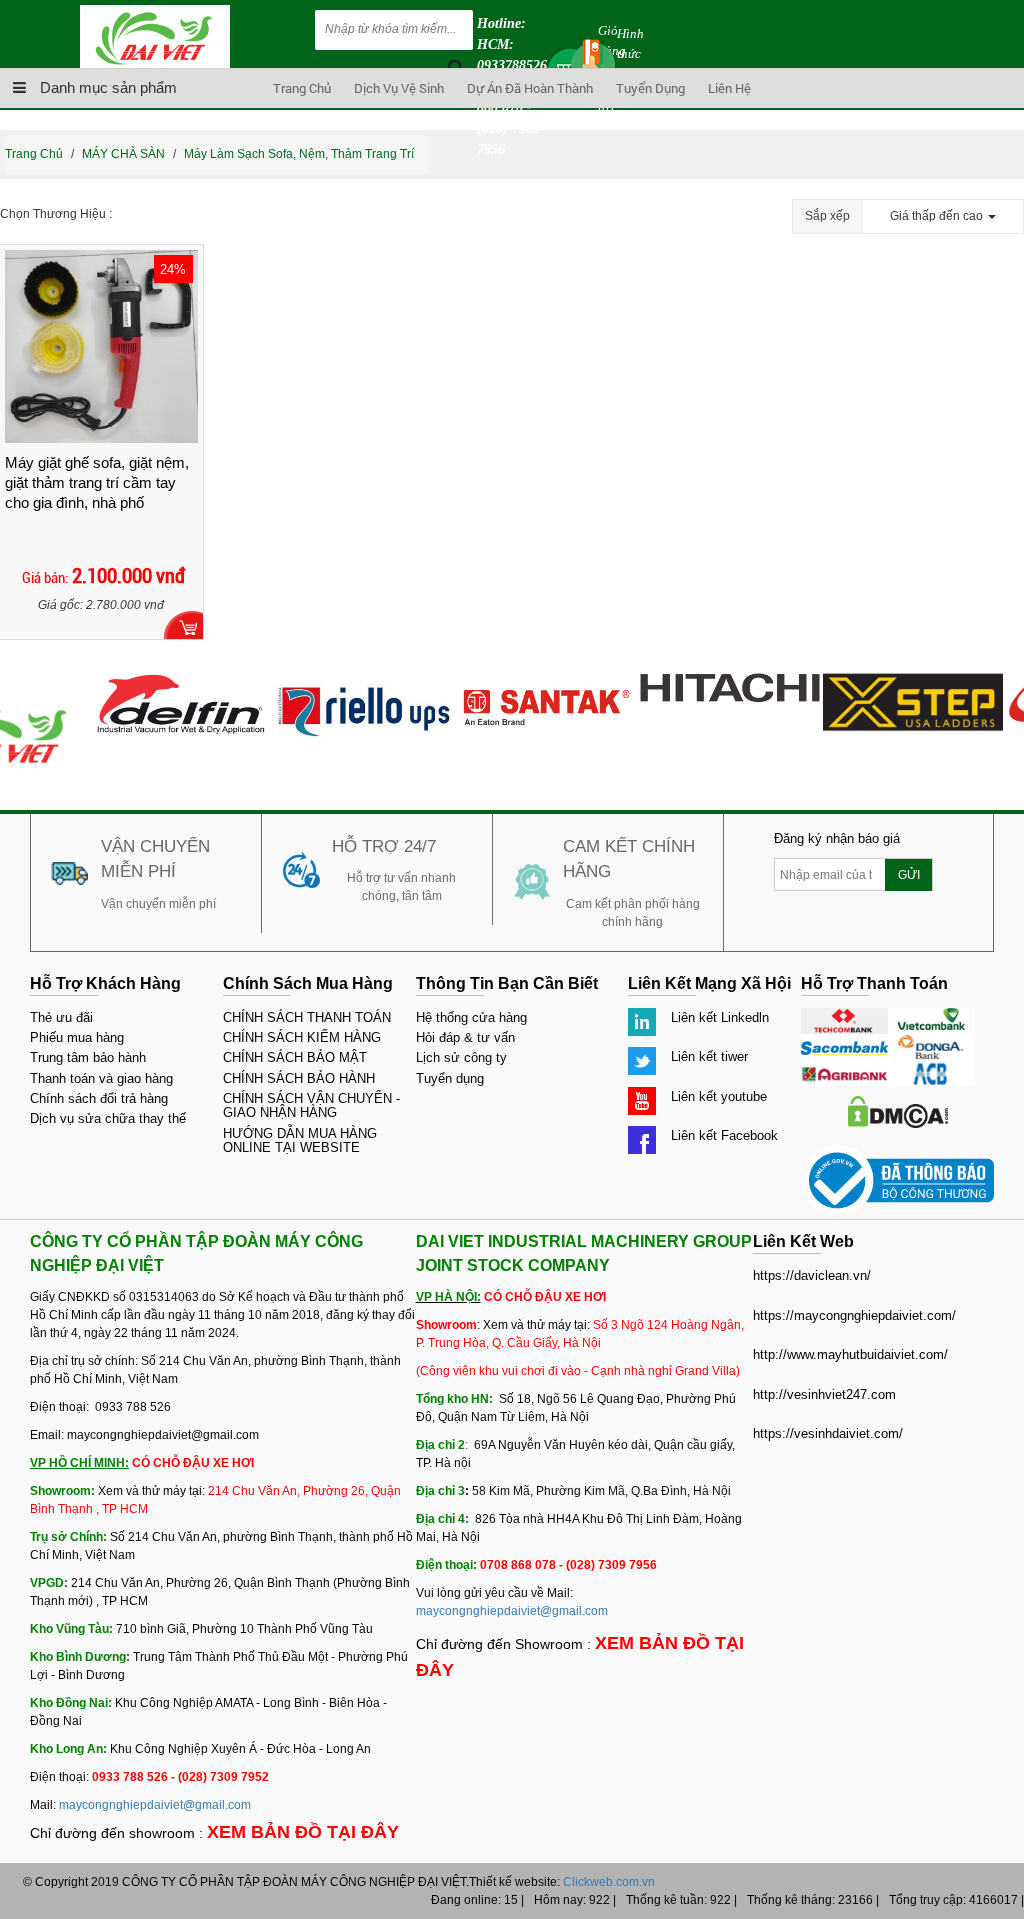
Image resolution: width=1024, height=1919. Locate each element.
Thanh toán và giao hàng (101, 1078)
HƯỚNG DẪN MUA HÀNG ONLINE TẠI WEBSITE (300, 1140)
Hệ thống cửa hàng (471, 1017)
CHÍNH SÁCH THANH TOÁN (307, 1017)
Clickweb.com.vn (609, 1882)
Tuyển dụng (650, 88)
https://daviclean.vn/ (812, 1275)
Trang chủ (302, 88)
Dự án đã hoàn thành (530, 88)
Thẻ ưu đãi (61, 1017)
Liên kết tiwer (709, 1056)
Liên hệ (729, 88)
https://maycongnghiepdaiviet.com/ (854, 1315)
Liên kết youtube (719, 1096)
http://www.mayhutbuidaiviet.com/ (850, 1354)
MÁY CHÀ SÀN (123, 154)
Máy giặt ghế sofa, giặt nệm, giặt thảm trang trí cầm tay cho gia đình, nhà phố (97, 482)
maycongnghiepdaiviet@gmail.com (155, 1805)
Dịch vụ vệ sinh (399, 88)
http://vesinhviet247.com (824, 1394)
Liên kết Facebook (724, 1135)
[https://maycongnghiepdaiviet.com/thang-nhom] (897, 682)
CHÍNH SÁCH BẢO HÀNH (299, 1078)
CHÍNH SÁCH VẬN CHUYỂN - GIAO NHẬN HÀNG (311, 1105)
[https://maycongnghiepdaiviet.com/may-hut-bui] (165, 682)
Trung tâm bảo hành (88, 1057)
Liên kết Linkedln (720, 1017)
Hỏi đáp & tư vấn (465, 1037)
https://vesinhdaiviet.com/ (828, 1433)
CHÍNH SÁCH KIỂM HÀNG (302, 1037)
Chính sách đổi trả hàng (99, 1098)
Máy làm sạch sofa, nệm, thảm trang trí (299, 154)
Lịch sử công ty (461, 1057)
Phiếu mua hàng (77, 1037)
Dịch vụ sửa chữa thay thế (108, 1118)
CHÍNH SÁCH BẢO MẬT (295, 1057)
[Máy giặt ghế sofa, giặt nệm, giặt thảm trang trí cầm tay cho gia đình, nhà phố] (101, 346)
